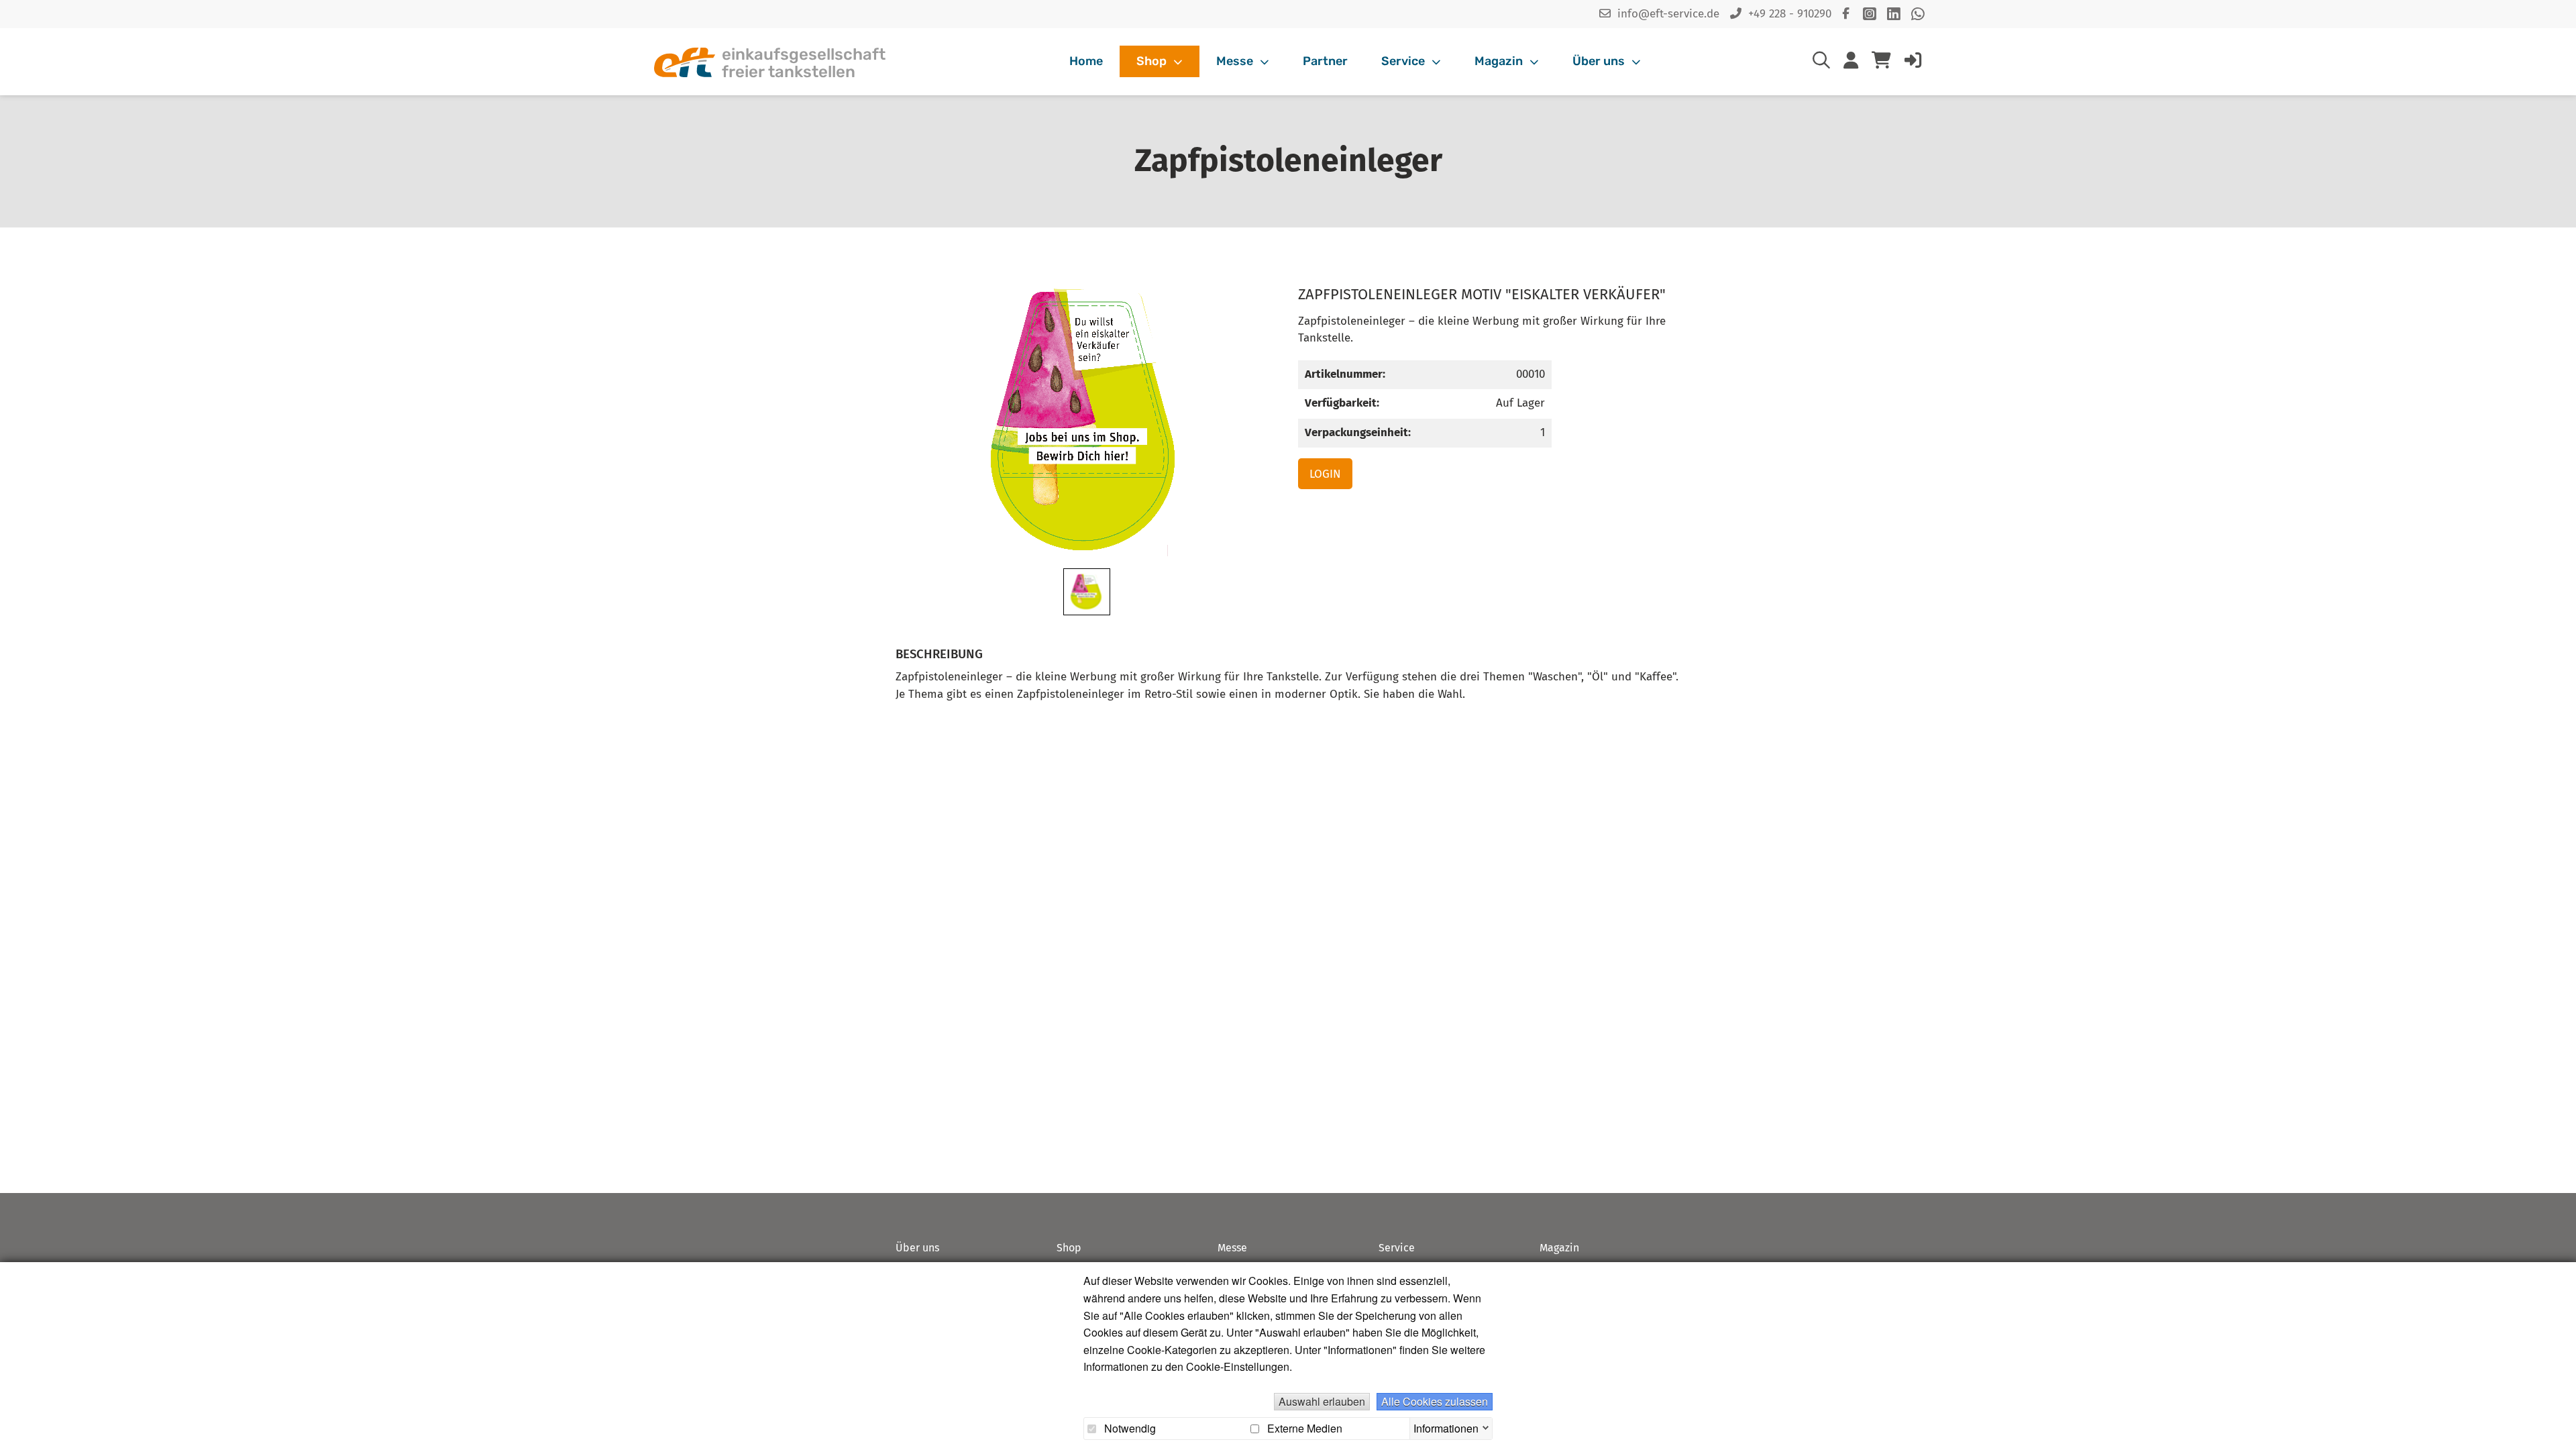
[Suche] (1821, 63)
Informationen (1446, 1427)
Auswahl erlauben (1322, 1401)
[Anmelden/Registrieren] (1913, 63)
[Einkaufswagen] (1881, 62)
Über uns (1600, 61)
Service (1404, 61)
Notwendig (1129, 1429)
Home (1086, 61)
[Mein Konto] (1851, 63)
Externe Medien (1303, 1429)
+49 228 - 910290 (1790, 14)
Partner (1325, 61)
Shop (1153, 61)
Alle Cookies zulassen (1435, 1401)
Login (1325, 474)
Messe (1236, 61)
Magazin (1500, 61)
